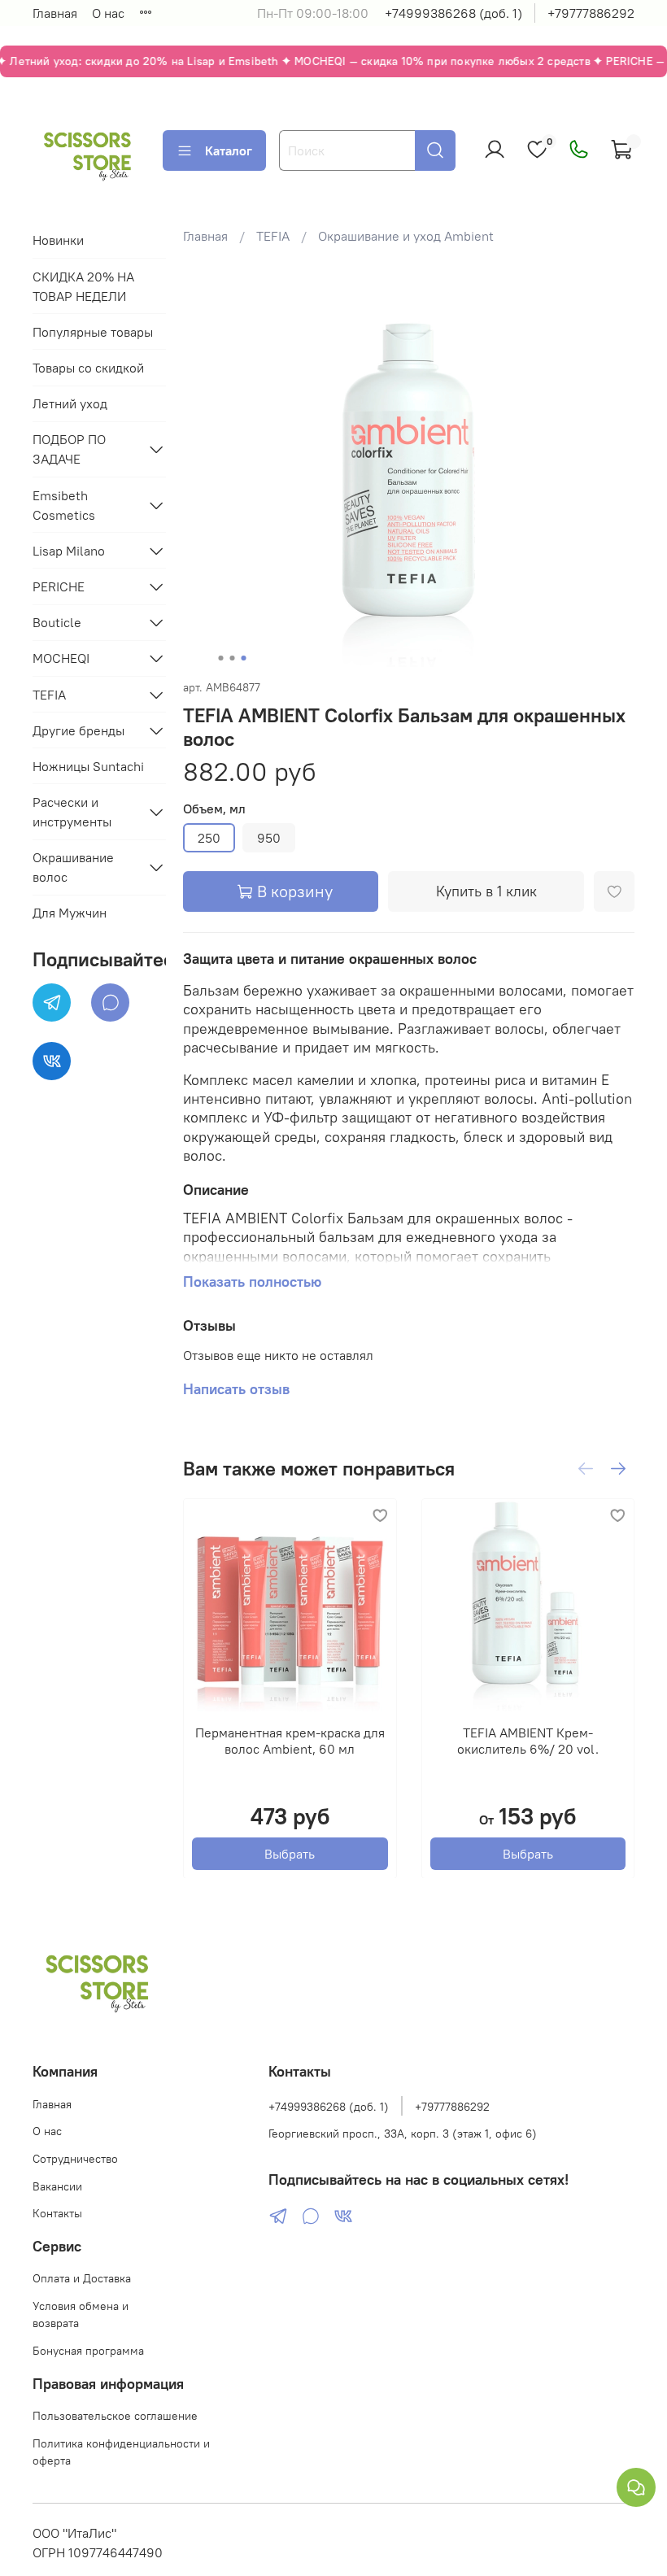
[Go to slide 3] (244, 658)
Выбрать (290, 1853)
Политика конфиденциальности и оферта (121, 2452)
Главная (55, 13)
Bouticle (57, 622)
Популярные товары (93, 332)
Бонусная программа (88, 2351)
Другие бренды (78, 730)
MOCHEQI (61, 658)
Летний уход (70, 403)
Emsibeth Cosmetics (64, 505)
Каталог (229, 150)
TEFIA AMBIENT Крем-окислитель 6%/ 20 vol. (528, 1740)
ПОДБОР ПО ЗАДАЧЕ (69, 449)
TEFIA (273, 236)
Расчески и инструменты (72, 812)
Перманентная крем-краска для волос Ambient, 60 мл (290, 1740)
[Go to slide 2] (233, 658)
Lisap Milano (69, 551)
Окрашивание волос (73, 867)
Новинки (58, 240)
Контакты (57, 2213)
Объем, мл (214, 809)
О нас (108, 13)
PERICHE (59, 586)
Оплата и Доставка (82, 2278)
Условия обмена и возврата (81, 2315)
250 (209, 838)
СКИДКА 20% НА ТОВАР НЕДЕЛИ (83, 286)
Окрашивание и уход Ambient (406, 236)
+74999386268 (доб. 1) (453, 13)
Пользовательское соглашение (115, 2416)
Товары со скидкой (88, 368)
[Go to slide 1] (221, 658)
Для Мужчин (70, 913)
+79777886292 (591, 13)
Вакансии (57, 2186)
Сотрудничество (75, 2159)
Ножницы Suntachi (88, 766)
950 (269, 838)
